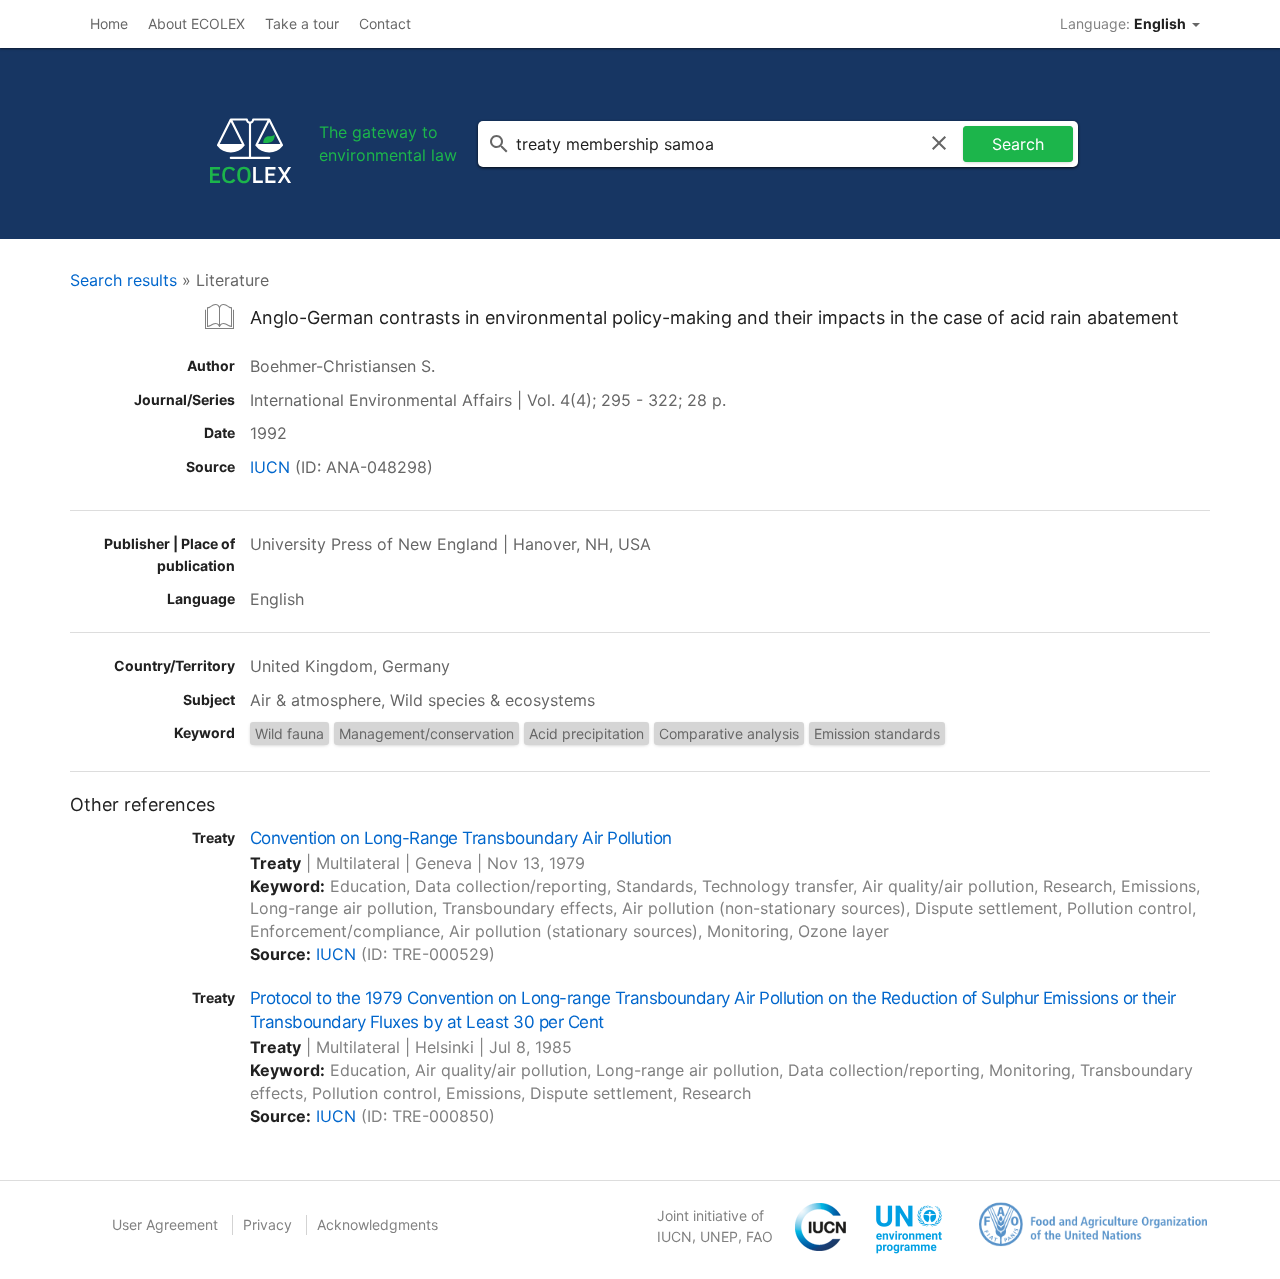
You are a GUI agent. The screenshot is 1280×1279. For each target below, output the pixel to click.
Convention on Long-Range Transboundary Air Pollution (460, 838)
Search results (123, 280)
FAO (759, 1236)
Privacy (267, 1224)
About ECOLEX (196, 23)
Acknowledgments (377, 1224)
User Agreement (165, 1224)
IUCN (270, 467)
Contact (385, 23)
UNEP (719, 1236)
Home (109, 23)
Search (1018, 144)
